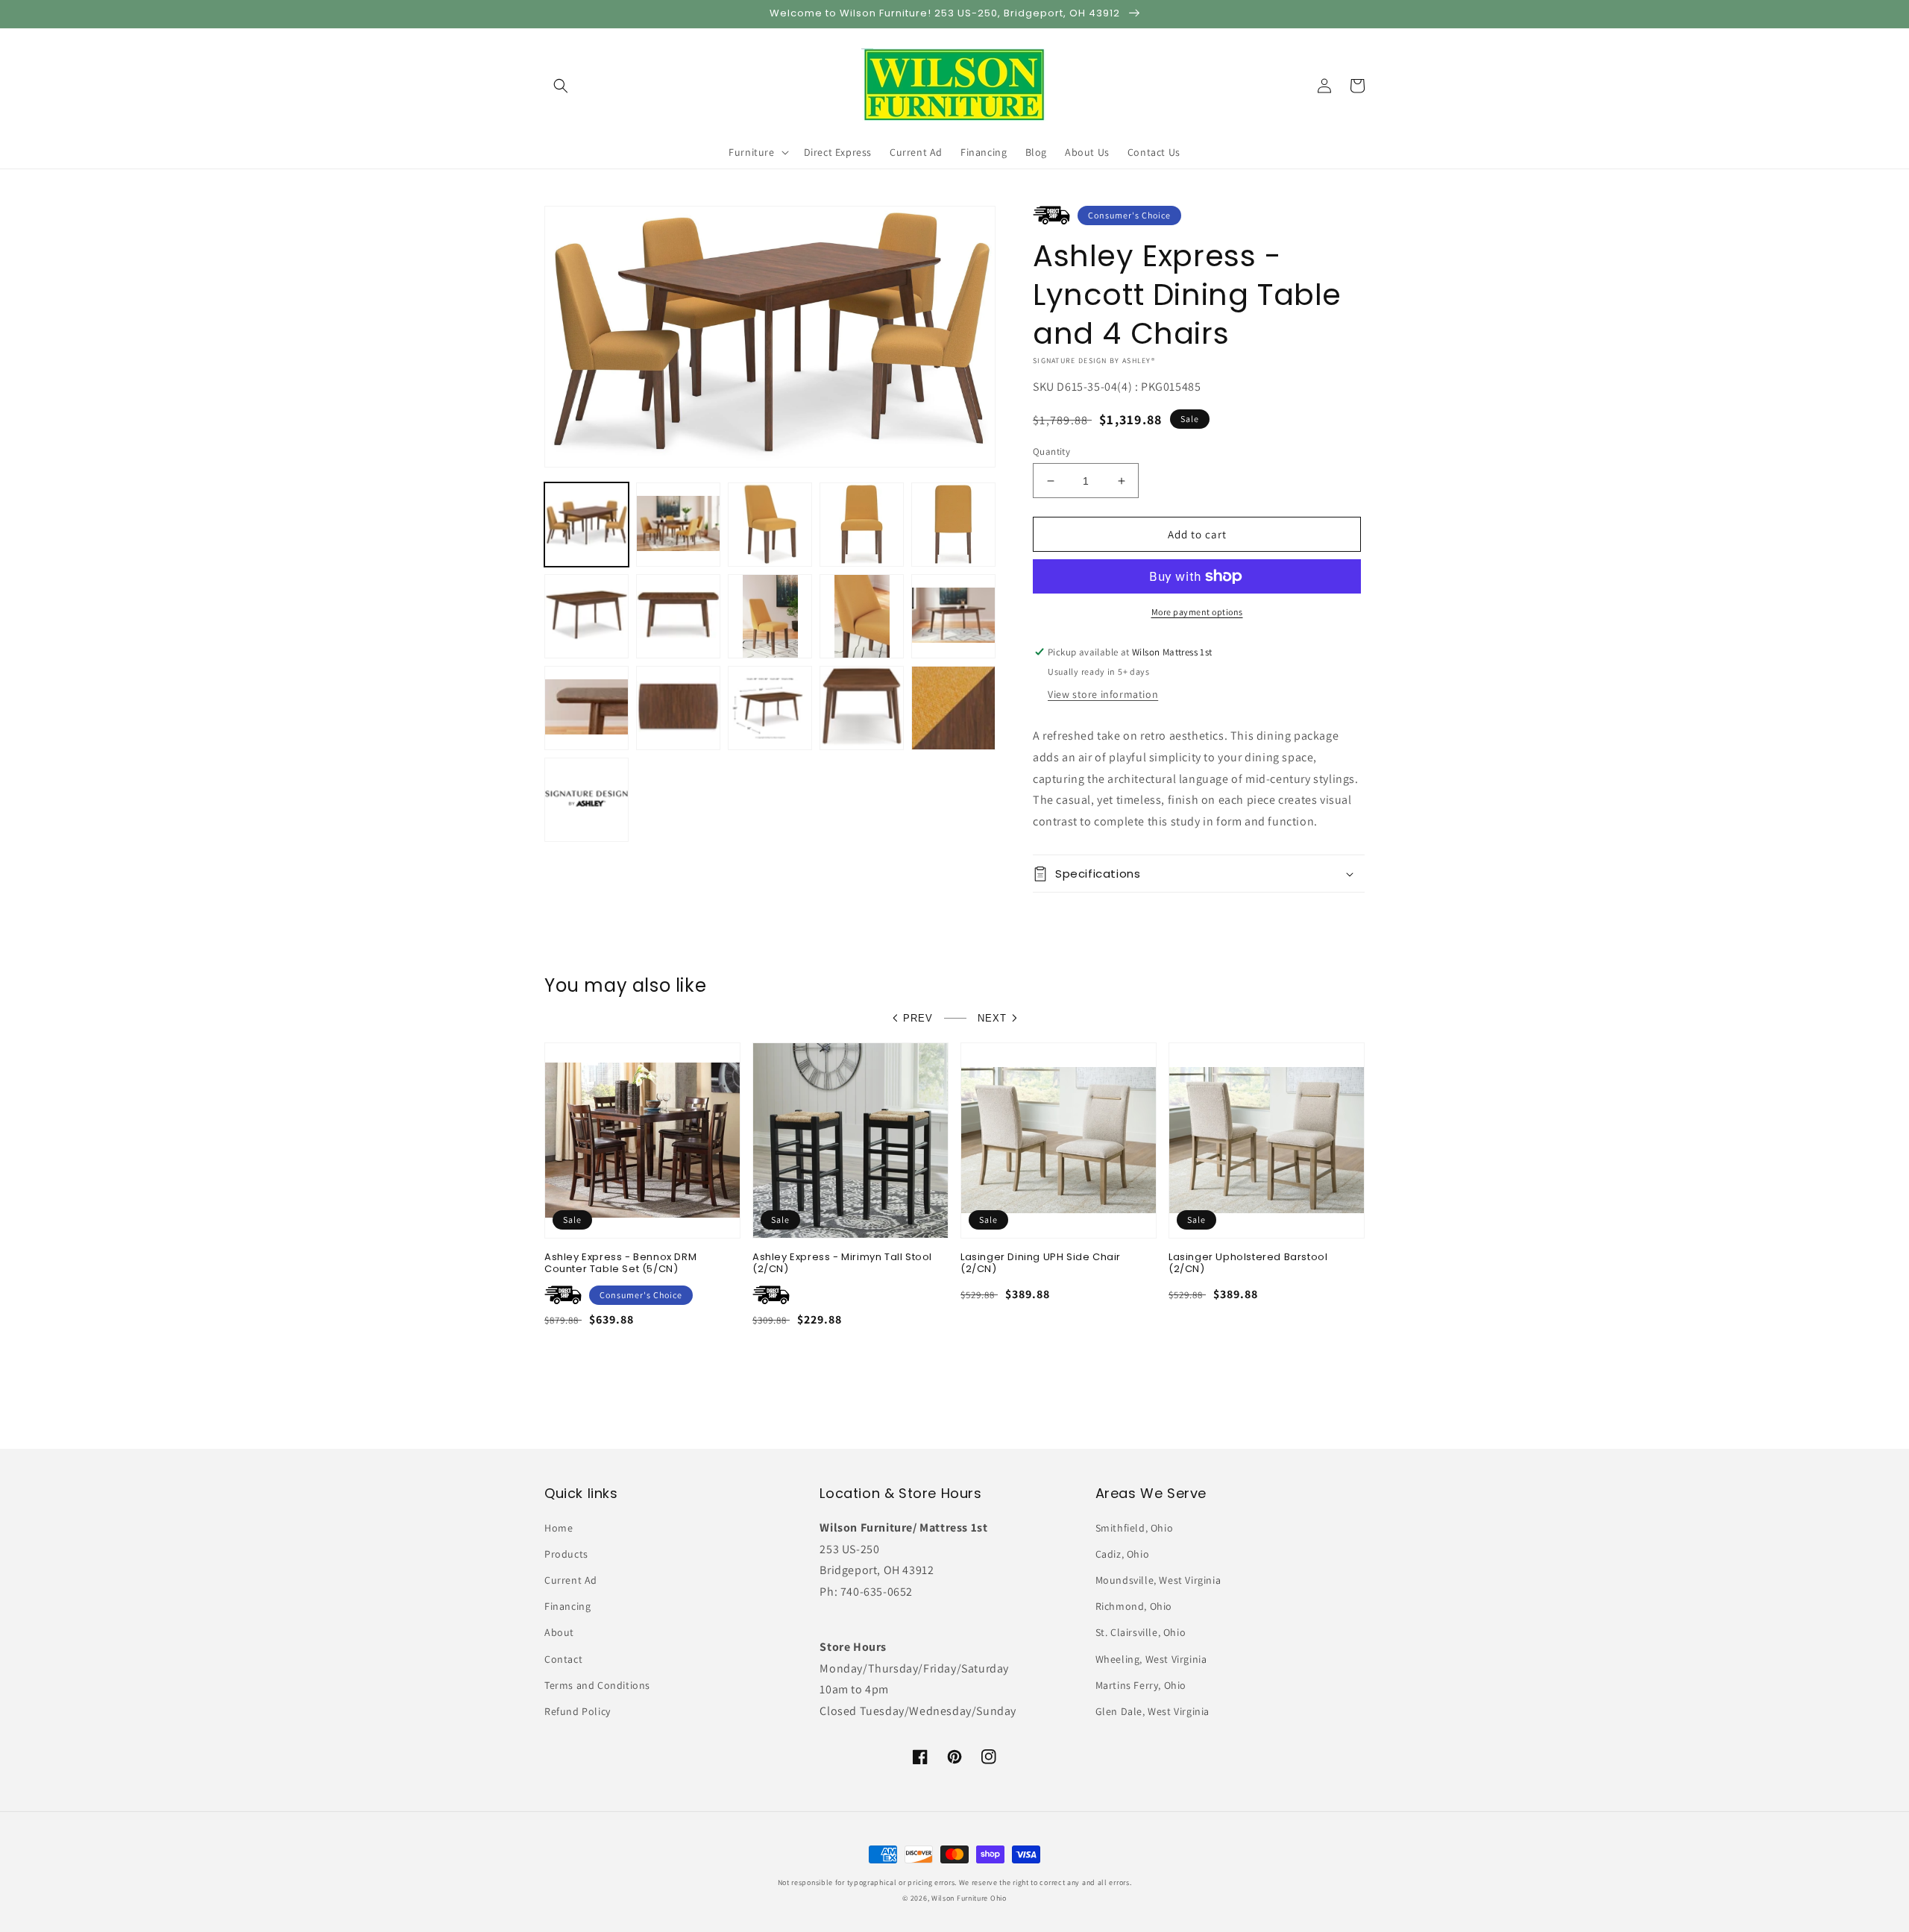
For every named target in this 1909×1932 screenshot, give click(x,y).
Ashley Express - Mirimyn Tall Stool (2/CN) (842, 1264)
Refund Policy (578, 1711)
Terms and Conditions (597, 1685)
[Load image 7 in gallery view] (678, 616)
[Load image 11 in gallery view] (586, 708)
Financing (567, 1606)
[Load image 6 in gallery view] (586, 616)
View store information (1103, 694)
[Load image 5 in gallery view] (953, 525)
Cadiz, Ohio (1123, 1554)
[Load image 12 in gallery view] (678, 708)
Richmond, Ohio (1134, 1606)
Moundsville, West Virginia (1158, 1580)
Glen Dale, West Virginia (1152, 1711)
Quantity (1051, 451)
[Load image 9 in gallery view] (862, 616)
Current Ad (571, 1580)
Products (566, 1554)
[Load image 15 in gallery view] (953, 708)
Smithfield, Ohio (1135, 1528)
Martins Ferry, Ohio (1141, 1685)
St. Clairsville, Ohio (1141, 1632)
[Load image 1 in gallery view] (586, 525)
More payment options (1197, 612)
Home (559, 1528)
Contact (563, 1659)
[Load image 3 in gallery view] (770, 525)
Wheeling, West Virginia (1151, 1659)
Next (992, 1018)
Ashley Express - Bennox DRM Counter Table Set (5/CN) (620, 1264)
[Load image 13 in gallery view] (770, 708)
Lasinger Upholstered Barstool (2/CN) (1248, 1264)
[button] (561, 86)
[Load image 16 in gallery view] (586, 800)
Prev (918, 1018)
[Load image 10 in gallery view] (953, 616)
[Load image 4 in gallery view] (862, 525)
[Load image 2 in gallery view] (678, 525)
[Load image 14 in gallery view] (862, 708)
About (559, 1632)
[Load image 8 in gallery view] (770, 616)
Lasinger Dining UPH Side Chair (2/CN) (1041, 1264)
